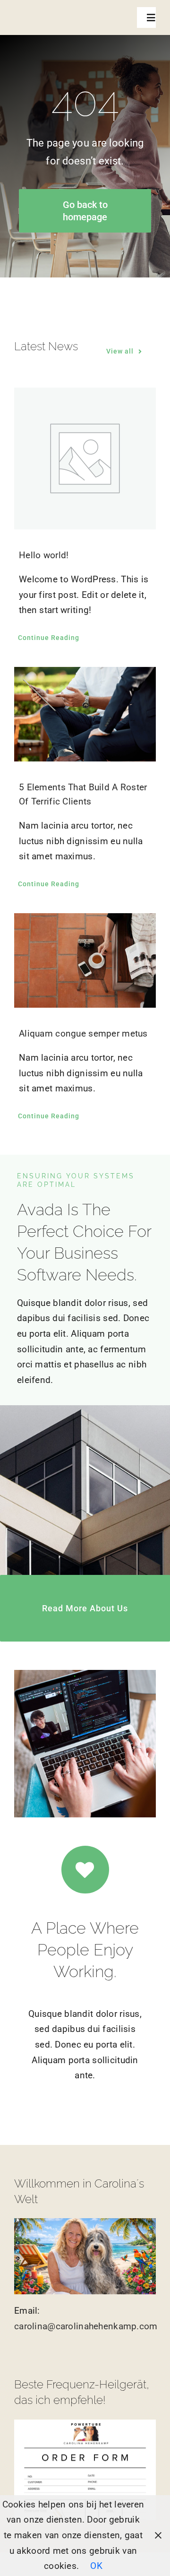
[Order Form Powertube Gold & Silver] (85, 2424)
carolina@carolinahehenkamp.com (86, 2326)
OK (96, 2566)
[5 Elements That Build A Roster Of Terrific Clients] (85, 714)
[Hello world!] (85, 458)
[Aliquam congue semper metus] (85, 960)
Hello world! (44, 555)
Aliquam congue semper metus (83, 1033)
